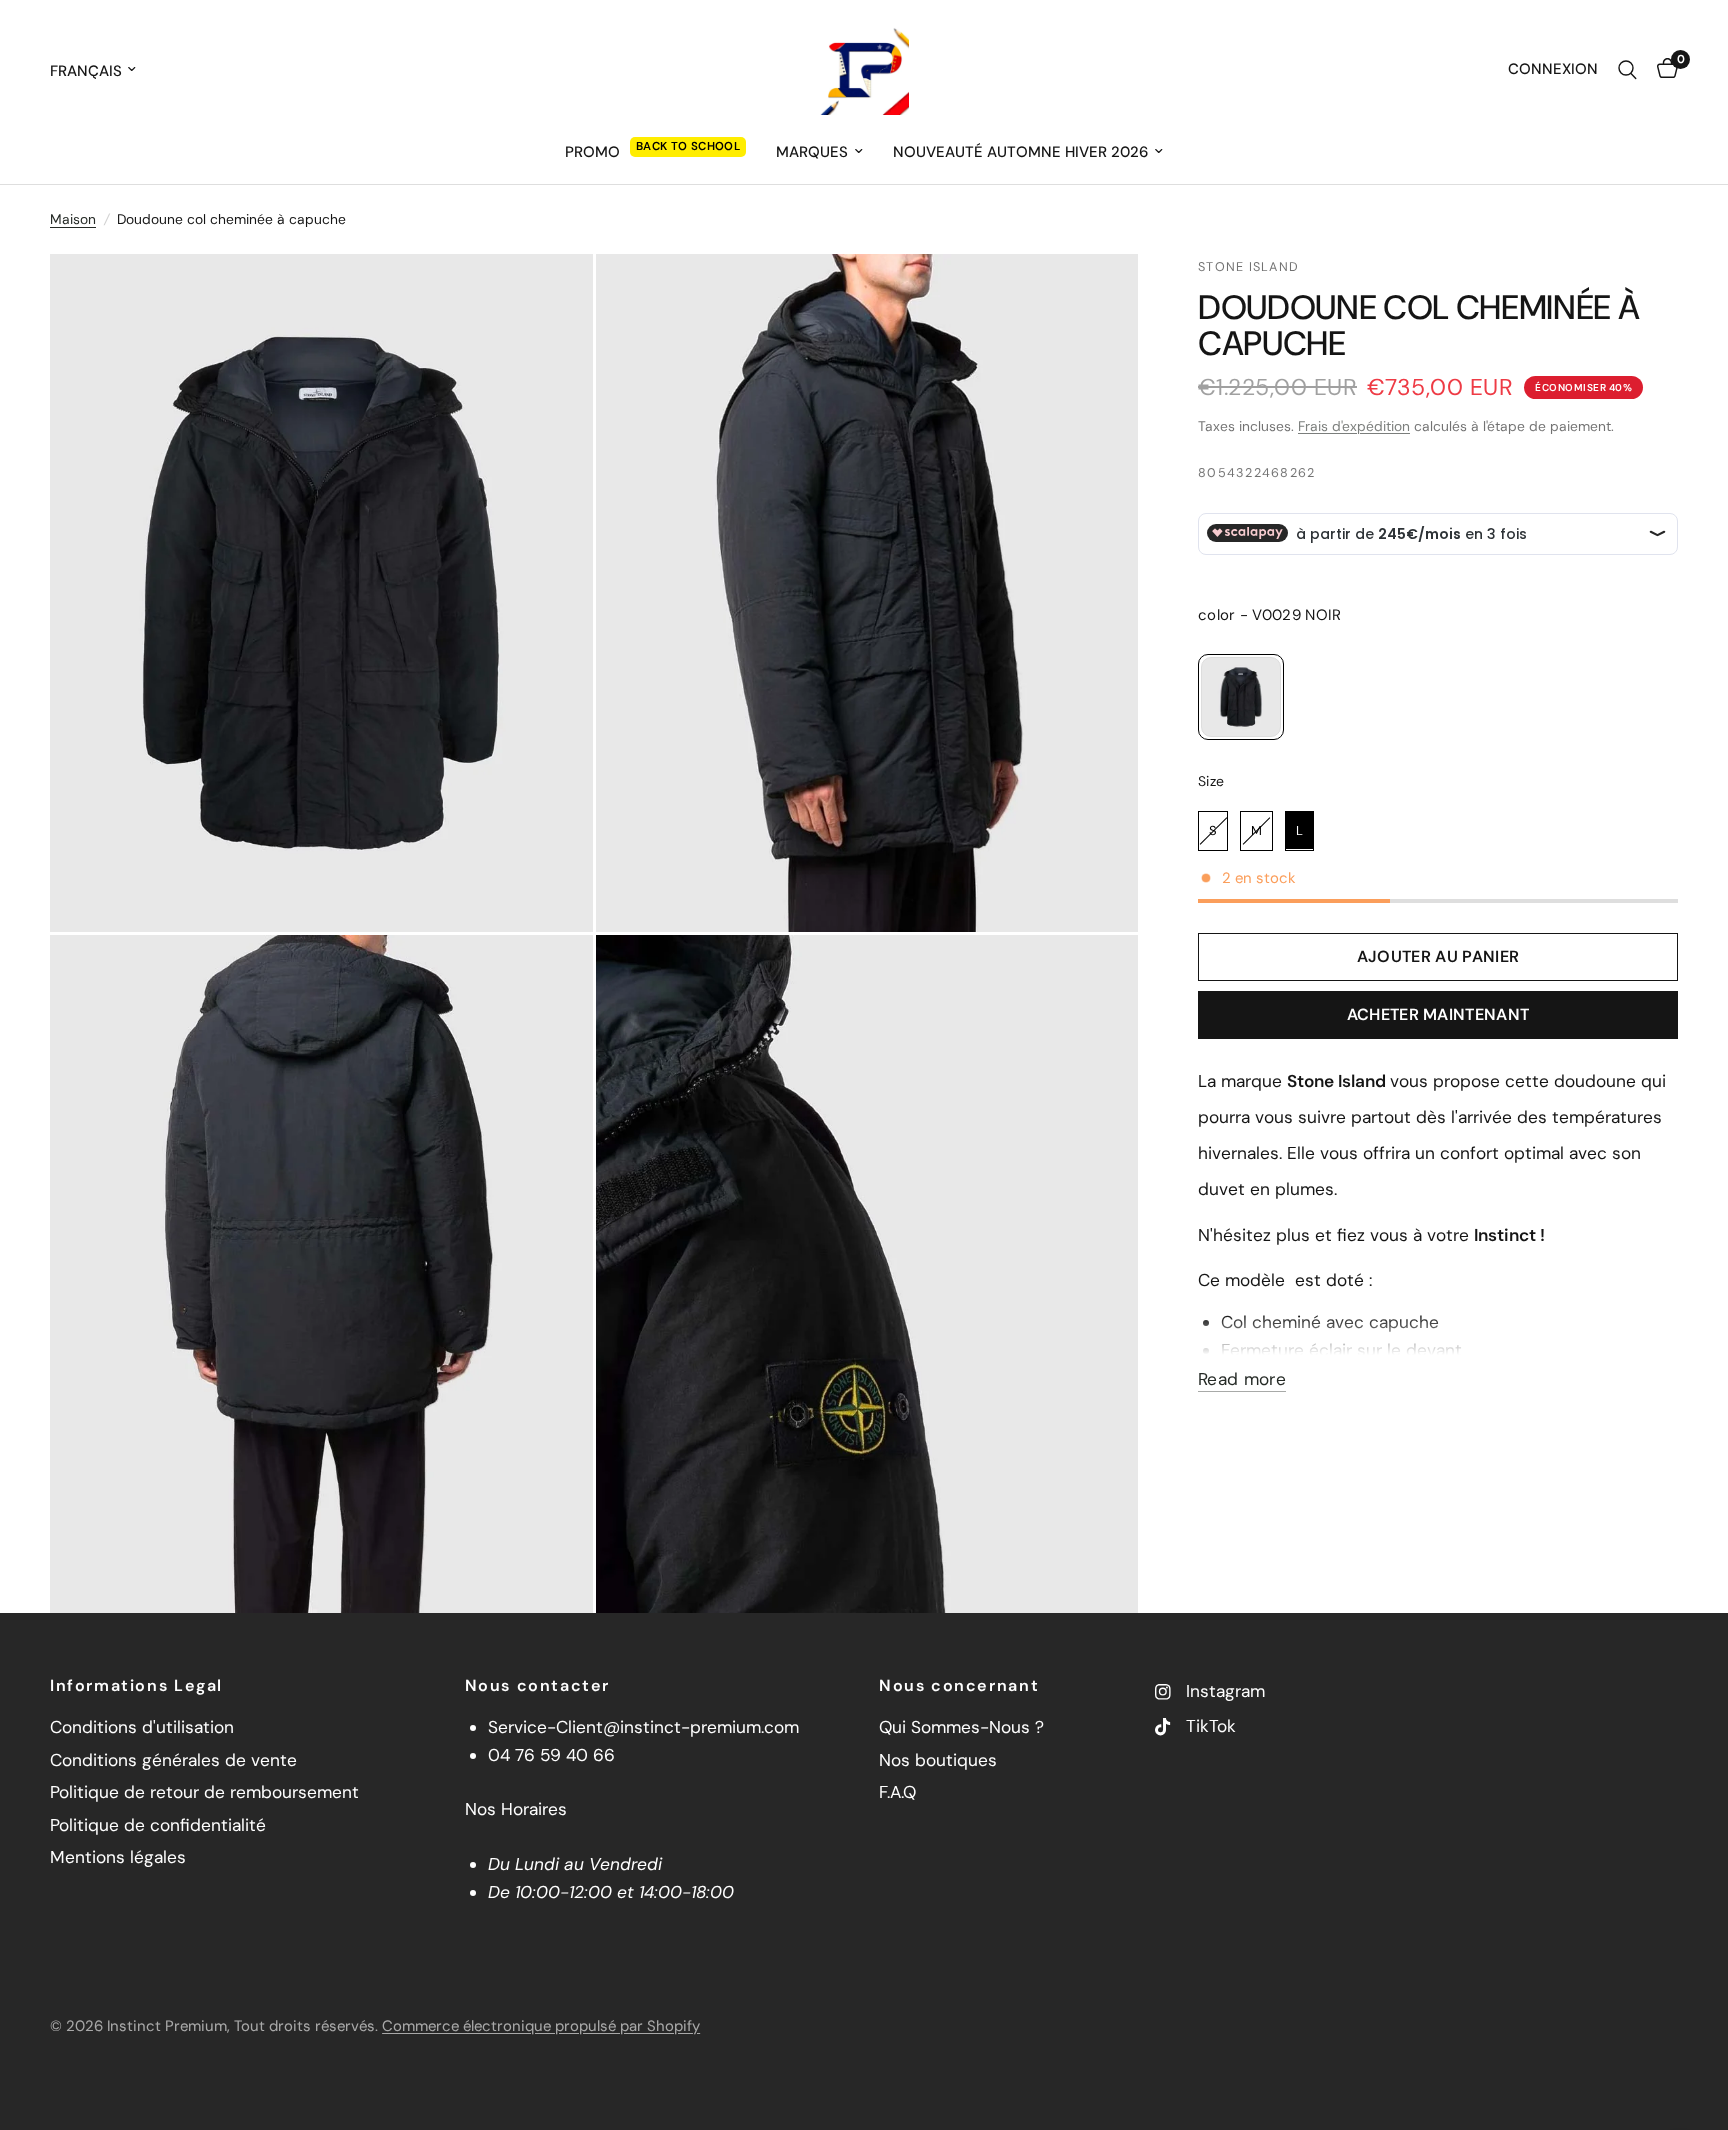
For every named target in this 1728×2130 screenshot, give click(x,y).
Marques (812, 152)
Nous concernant (959, 1686)
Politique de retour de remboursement (204, 1792)
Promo (592, 152)
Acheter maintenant (1438, 1014)
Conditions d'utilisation (142, 1727)
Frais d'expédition (1354, 425)
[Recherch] (1627, 70)
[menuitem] (655, 152)
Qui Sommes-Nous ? (961, 1727)
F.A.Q (897, 1792)
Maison (73, 219)
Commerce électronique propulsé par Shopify (541, 2026)
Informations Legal (136, 1686)
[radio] (1241, 697)
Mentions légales (118, 1857)
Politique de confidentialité (158, 1825)
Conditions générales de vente (173, 1760)
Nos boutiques (938, 1760)
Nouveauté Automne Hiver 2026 (1020, 152)
